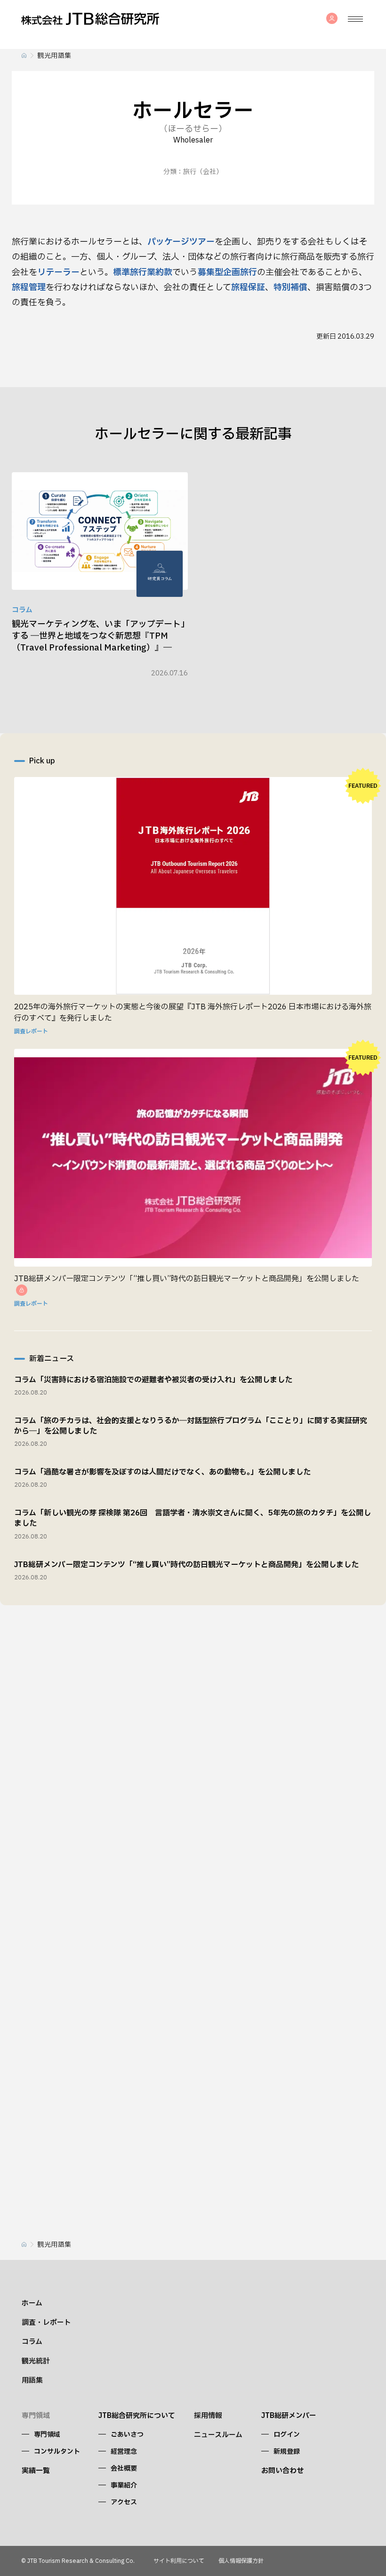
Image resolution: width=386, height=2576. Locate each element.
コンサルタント (57, 2452)
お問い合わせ (282, 2471)
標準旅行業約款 (143, 273)
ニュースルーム (218, 2435)
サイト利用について (179, 2561)
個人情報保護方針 (241, 2561)
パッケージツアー (181, 242)
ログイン (287, 2435)
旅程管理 (29, 288)
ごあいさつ (127, 2435)
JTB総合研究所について (137, 2416)
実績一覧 (36, 2471)
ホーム (32, 2303)
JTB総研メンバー (289, 2416)
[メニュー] (355, 19)
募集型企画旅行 (227, 273)
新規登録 (287, 2452)
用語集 (32, 2381)
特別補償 (290, 288)
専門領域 (47, 2435)
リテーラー (58, 273)
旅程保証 (248, 288)
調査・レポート (46, 2323)
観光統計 (36, 2361)
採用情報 (208, 2416)
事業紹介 (124, 2485)
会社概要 (124, 2469)
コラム (32, 2342)
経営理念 (124, 2452)
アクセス (124, 2502)
